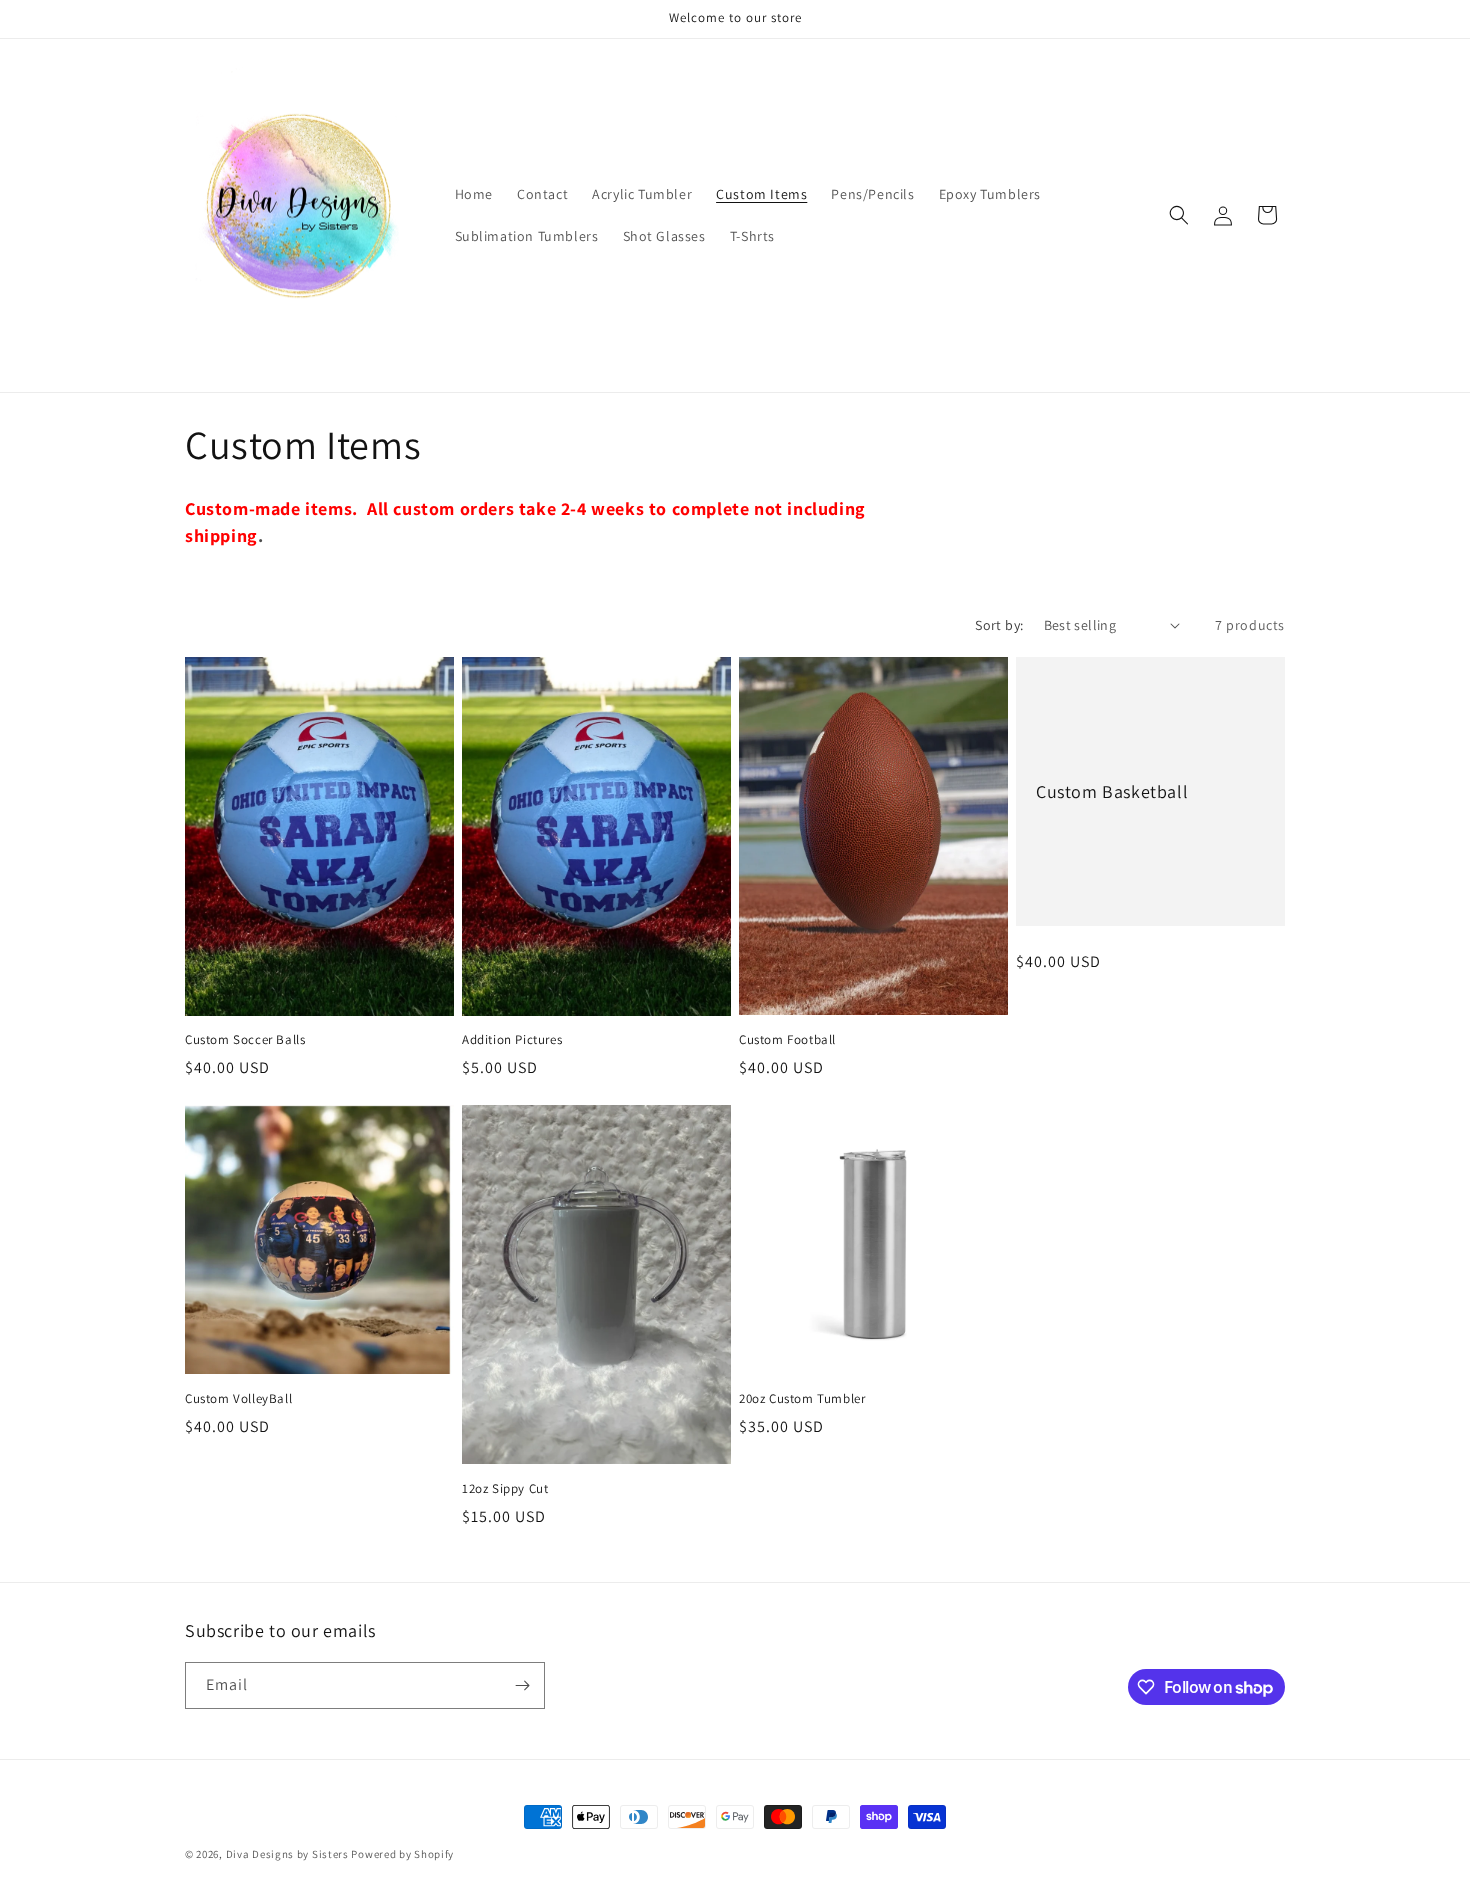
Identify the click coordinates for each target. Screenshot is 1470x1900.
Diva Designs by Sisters (287, 1854)
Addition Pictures (512, 1040)
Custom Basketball (1112, 790)
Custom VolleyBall (238, 1399)
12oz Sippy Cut (505, 1489)
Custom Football (787, 1040)
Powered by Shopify (402, 1854)
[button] (1179, 215)
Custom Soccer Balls (245, 1040)
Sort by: (999, 625)
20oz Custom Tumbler (802, 1399)
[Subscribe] (522, 1685)
